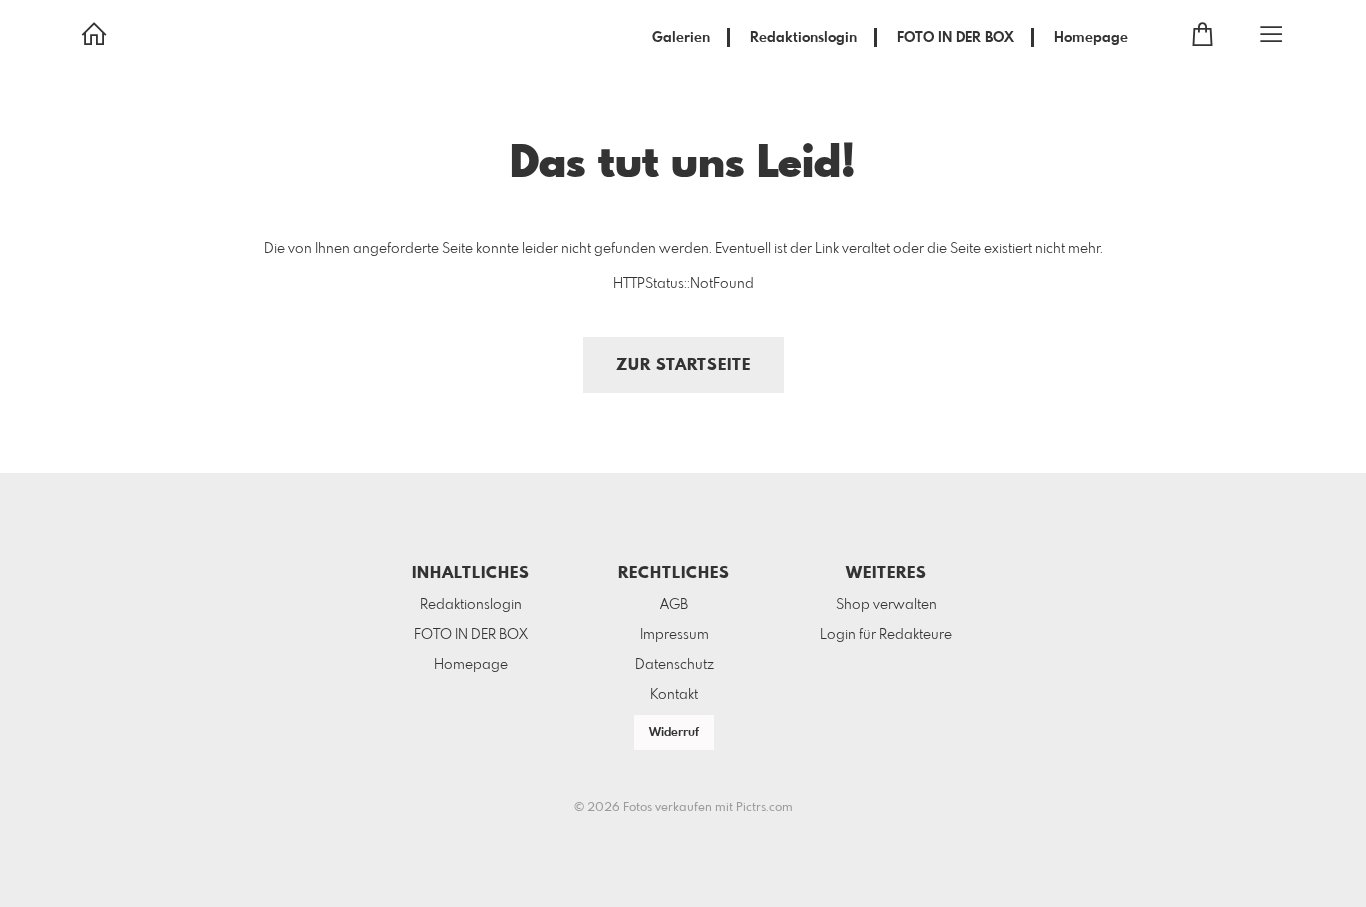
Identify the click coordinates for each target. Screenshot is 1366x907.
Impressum (674, 635)
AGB (674, 605)
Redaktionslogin (803, 38)
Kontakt (674, 695)
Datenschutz (674, 665)
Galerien (681, 38)
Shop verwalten (886, 605)
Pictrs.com (764, 808)
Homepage (1091, 38)
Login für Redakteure (886, 635)
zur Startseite (683, 365)
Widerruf (674, 733)
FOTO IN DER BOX (955, 38)
